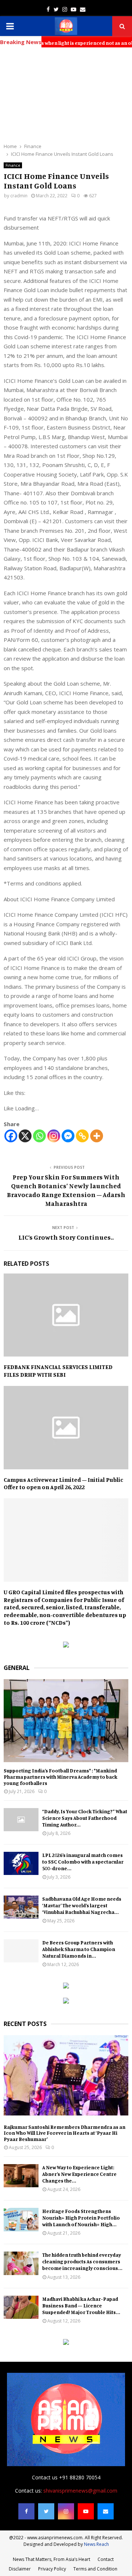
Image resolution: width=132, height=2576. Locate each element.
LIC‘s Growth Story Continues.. (66, 1237)
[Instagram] (54, 1136)
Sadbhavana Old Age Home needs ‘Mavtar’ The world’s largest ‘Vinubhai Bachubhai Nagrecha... (82, 1905)
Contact (106, 2559)
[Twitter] (46, 2511)
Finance (13, 165)
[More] (97, 1136)
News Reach (96, 2544)
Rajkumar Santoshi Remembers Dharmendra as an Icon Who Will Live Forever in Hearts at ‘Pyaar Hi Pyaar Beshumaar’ (65, 2133)
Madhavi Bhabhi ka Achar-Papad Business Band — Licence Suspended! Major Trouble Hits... (81, 2305)
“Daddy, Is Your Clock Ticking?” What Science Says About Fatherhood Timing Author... (85, 1818)
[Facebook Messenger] (68, 1136)
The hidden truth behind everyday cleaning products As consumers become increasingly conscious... (82, 2261)
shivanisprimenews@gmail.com (80, 2491)
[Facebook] (11, 1136)
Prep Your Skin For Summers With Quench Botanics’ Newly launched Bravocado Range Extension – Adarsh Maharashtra (66, 1190)
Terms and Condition (95, 2569)
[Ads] (66, 1646)
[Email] (106, 2511)
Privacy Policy (52, 2569)
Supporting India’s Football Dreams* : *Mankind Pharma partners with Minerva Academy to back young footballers (60, 1777)
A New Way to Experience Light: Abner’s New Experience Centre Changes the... (79, 2174)
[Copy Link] (82, 1136)
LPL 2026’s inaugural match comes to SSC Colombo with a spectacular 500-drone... (83, 1862)
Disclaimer (20, 2569)
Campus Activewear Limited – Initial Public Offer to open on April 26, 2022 (63, 1483)
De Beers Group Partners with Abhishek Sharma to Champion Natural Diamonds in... (79, 1949)
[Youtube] (86, 2511)
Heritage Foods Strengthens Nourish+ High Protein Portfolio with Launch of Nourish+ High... (81, 2218)
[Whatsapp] (39, 1136)
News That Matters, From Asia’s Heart (52, 2559)
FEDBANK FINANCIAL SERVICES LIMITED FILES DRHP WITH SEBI (58, 1371)
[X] (25, 1136)
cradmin (19, 196)
